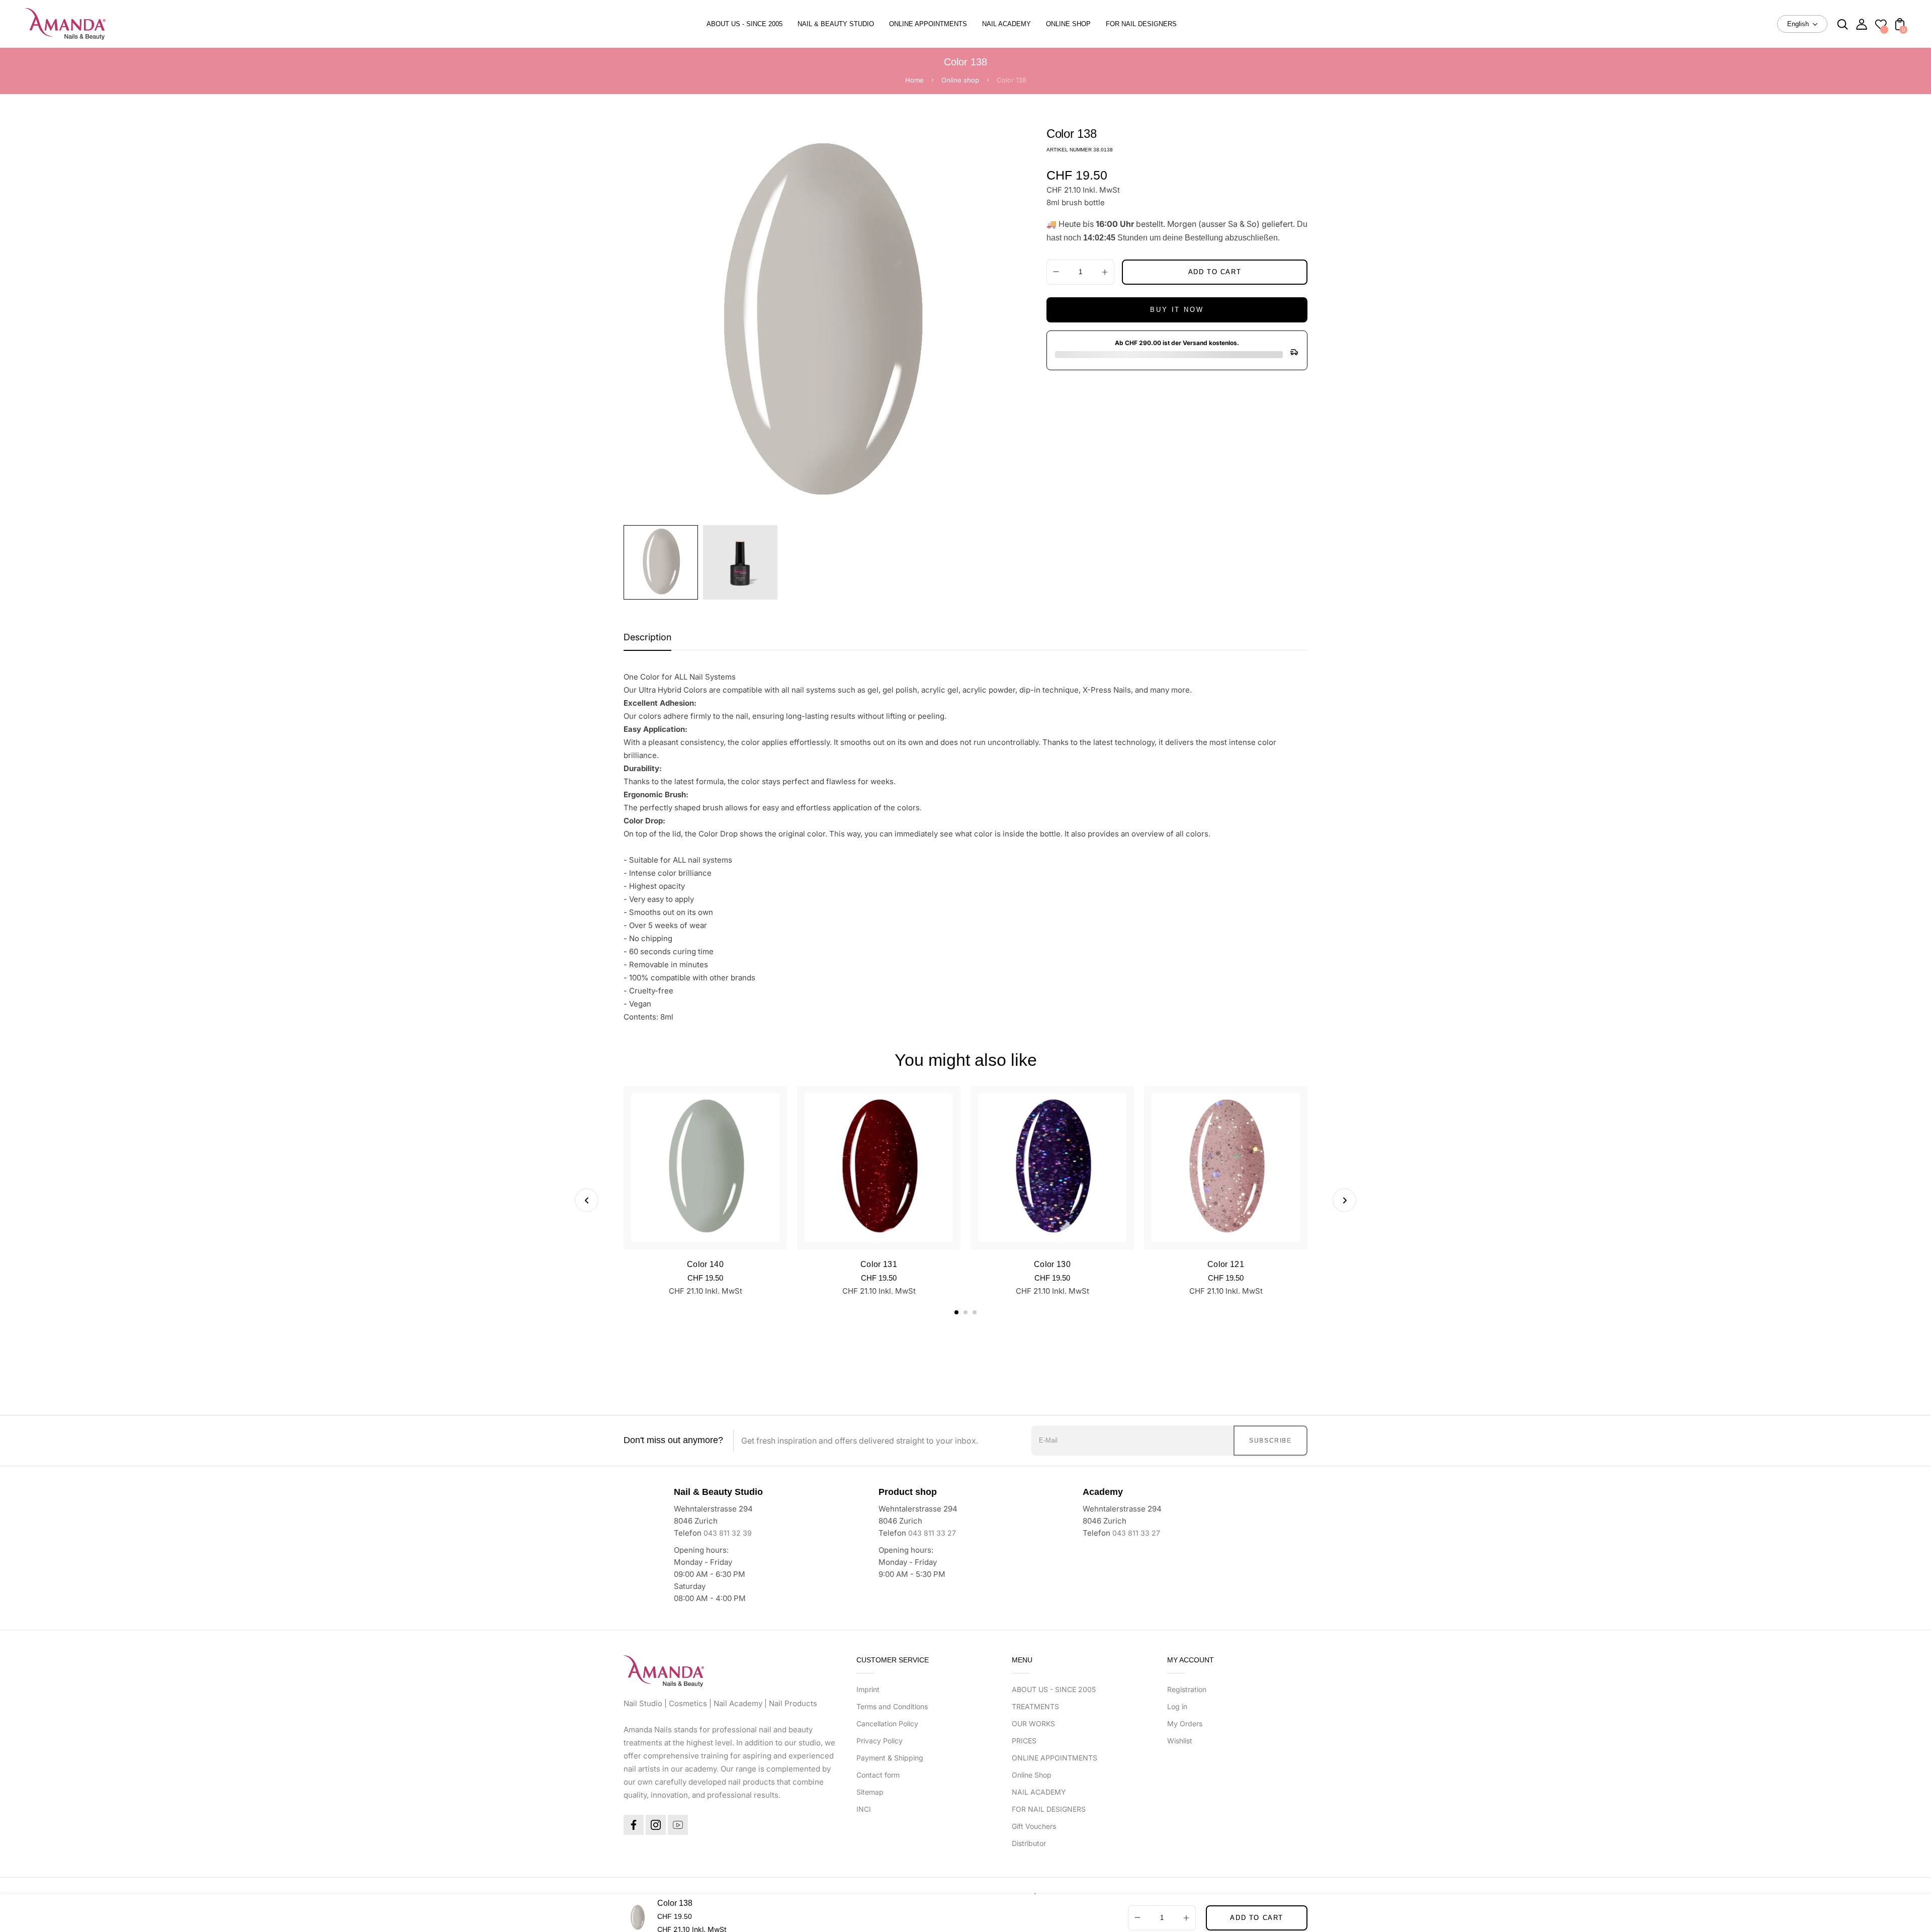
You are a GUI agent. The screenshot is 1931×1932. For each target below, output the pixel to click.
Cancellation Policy (887, 1724)
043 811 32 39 (728, 1533)
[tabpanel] (663, 562)
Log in (1177, 1706)
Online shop (960, 80)
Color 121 (1226, 1264)
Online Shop (1032, 1775)
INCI (864, 1809)
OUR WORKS (1033, 1724)
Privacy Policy (880, 1741)
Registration (1187, 1689)
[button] (956, 1312)
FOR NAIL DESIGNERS (1049, 1809)
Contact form (878, 1775)
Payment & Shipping (890, 1758)
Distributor (1029, 1843)
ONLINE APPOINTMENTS (1055, 1758)
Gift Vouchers (1034, 1826)
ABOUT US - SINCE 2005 (1054, 1689)
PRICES (1024, 1741)
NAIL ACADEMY (1039, 1792)
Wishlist (1180, 1741)
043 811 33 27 (932, 1533)
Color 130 (1052, 1264)
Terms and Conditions (892, 1706)
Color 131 (879, 1264)
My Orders (1185, 1724)
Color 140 (705, 1264)
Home (914, 80)
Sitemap (870, 1792)
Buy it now (1177, 310)
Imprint (868, 1689)
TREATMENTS (1035, 1706)
